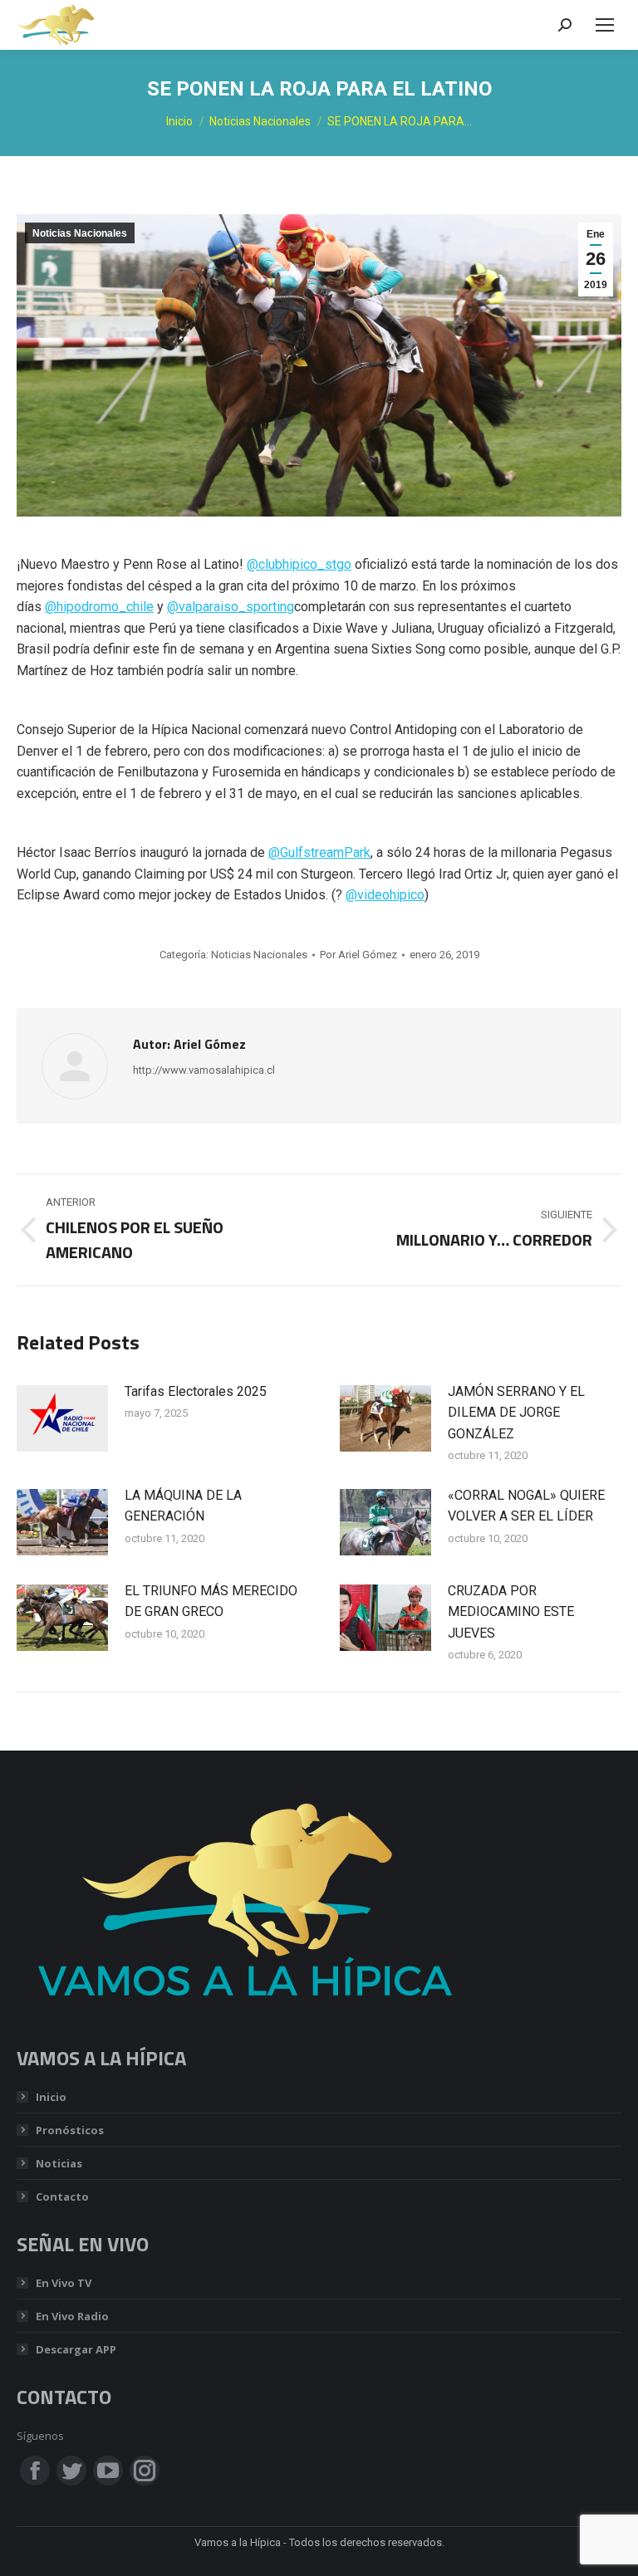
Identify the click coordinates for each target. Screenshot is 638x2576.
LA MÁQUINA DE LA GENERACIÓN (183, 1506)
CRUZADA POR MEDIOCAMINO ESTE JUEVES (511, 1612)
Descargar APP (76, 2349)
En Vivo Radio (72, 2316)
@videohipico (385, 895)
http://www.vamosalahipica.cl (204, 1070)
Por (358, 955)
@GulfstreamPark (319, 852)
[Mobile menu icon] (605, 25)
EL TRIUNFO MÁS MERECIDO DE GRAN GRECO (211, 1601)
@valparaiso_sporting (231, 607)
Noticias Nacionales (80, 233)
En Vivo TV (64, 2283)
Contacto (62, 2196)
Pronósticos (70, 2130)
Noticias (59, 2163)
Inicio (51, 2097)
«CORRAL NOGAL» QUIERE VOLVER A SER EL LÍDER (526, 1506)
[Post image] (62, 1418)
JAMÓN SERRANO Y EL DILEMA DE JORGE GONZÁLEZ (516, 1413)
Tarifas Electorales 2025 (196, 1391)
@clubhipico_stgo (299, 564)
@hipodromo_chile (99, 607)
